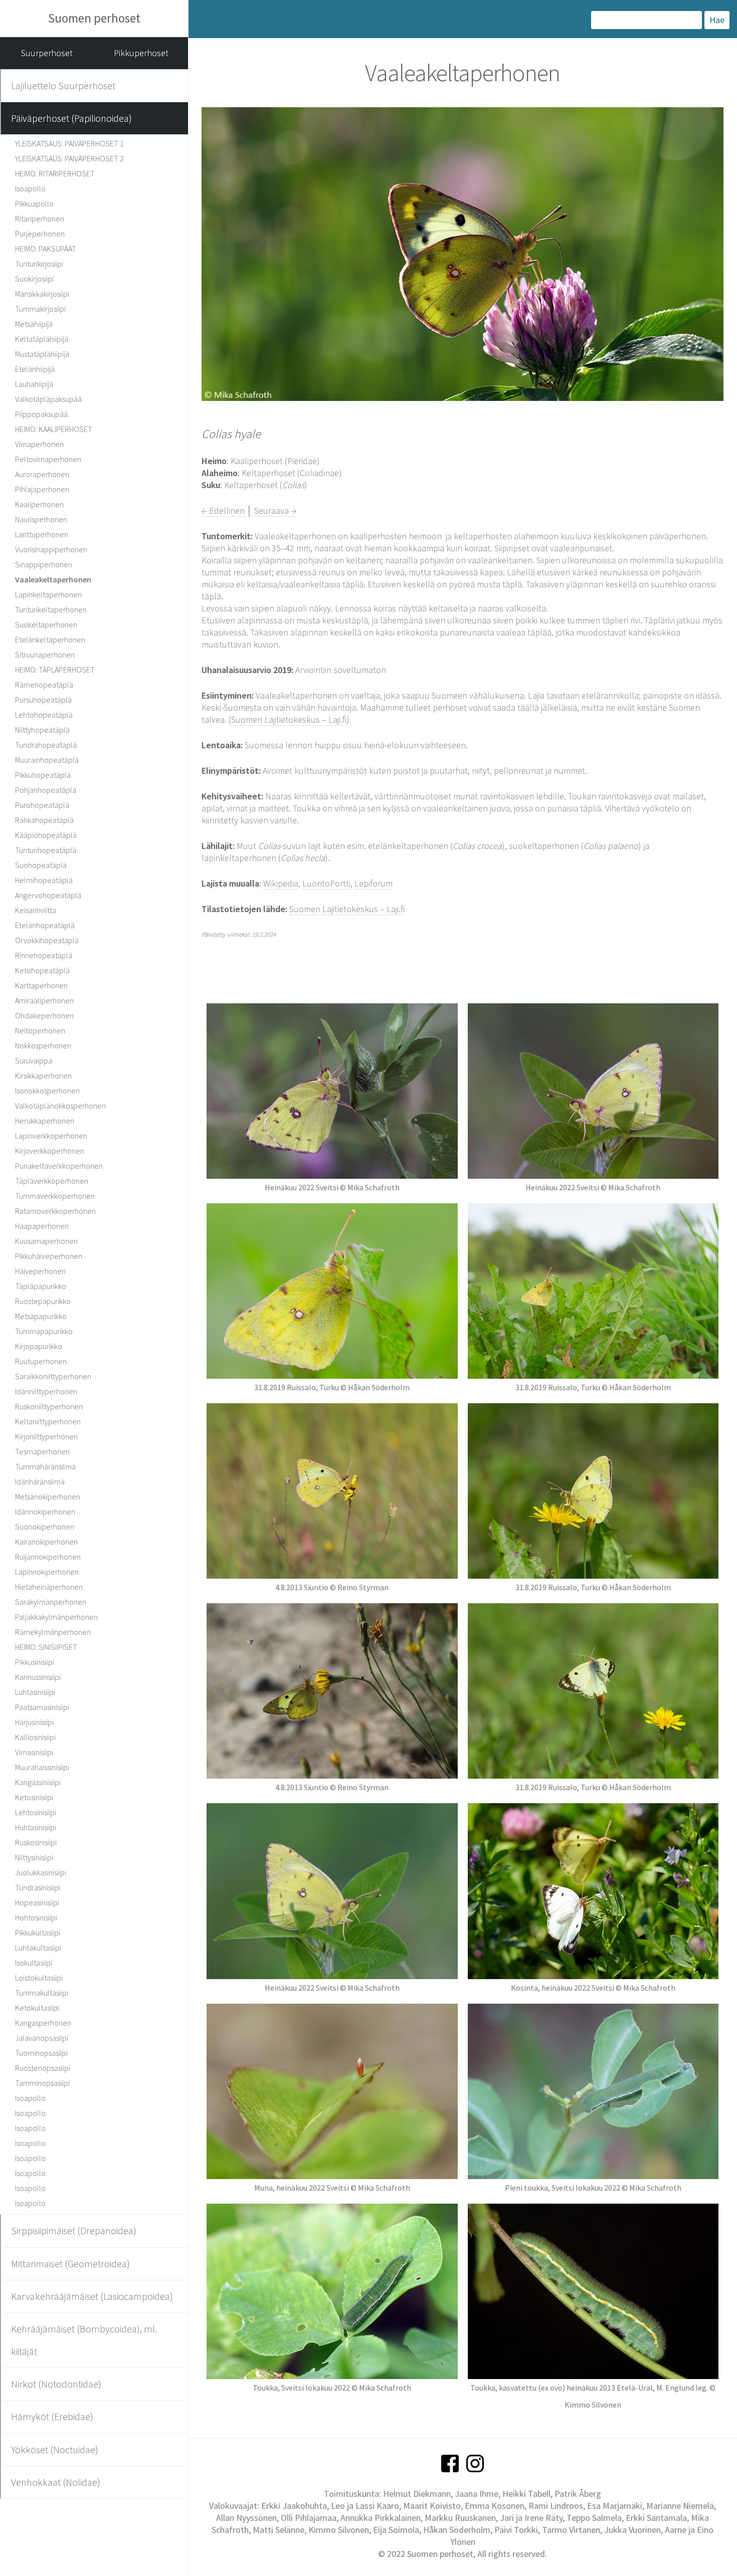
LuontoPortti (326, 883)
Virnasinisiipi (34, 1752)
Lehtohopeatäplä (44, 715)
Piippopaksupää (41, 414)
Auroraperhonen (42, 474)
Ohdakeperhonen (44, 1015)
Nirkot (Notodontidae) (56, 2384)
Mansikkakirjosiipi (42, 294)
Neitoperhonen (40, 1030)
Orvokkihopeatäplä (47, 940)
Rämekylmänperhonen (53, 1632)
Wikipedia (281, 883)
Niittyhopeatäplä (42, 730)
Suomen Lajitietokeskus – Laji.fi (289, 719)
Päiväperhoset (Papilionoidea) (71, 118)
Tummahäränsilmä (45, 1466)
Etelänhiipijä (35, 369)
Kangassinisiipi (38, 1782)
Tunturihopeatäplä (46, 850)
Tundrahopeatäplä (46, 745)
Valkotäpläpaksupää (48, 399)
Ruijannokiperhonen (48, 1557)
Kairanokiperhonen (46, 1542)
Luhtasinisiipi (35, 1692)
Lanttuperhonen (42, 534)
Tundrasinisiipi (38, 1887)
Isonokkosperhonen (47, 1091)
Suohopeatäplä (41, 865)
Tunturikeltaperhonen (51, 609)
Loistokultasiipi (39, 1978)
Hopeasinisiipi (37, 1902)
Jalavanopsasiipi (42, 2038)
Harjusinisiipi (34, 1722)
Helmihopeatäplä (44, 880)
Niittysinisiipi (34, 1857)
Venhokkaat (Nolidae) (56, 2482)
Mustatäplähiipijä (42, 354)
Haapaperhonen (42, 1226)
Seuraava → (275, 510)
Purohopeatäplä (42, 805)
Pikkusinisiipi (35, 1662)
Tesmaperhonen (42, 1451)
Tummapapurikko (44, 1331)
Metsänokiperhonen (48, 1496)
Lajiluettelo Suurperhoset (63, 85)
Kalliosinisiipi (35, 1737)
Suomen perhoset (94, 18)
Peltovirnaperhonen (48, 459)
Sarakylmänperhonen (51, 1602)
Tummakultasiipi (42, 1993)
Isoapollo (30, 188)
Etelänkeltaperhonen (50, 639)
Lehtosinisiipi (36, 1812)
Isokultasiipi (34, 1963)
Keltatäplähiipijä (42, 339)
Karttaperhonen (41, 985)
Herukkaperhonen (45, 1121)
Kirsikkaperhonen (43, 1076)
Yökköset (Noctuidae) (55, 2449)
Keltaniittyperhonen (48, 1421)
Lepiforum (374, 883)
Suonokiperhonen (45, 1527)
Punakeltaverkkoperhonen (59, 1166)
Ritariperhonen (40, 219)
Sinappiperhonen (44, 564)
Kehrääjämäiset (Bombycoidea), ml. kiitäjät (84, 2340)
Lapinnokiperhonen (47, 1572)
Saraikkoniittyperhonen (53, 1376)
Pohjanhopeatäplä (46, 790)
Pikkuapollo (34, 203)
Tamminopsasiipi (42, 2083)
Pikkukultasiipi (38, 1933)
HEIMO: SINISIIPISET (46, 1647)
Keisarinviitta (36, 910)
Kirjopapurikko (39, 1346)
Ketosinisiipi (34, 1797)
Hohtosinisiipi (36, 1917)
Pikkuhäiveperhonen (49, 1256)
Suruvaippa (34, 1060)
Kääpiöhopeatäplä (46, 835)
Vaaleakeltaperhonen (53, 579)
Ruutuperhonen (41, 1361)
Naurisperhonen (41, 519)
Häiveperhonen (40, 1271)
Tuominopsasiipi (41, 2053)
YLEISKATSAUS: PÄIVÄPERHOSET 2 (69, 158)
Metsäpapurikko (41, 1316)
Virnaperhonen (39, 444)
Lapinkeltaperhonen (48, 594)
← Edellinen (224, 510)
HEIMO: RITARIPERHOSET (55, 173)
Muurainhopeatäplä (47, 760)
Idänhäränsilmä (40, 1481)
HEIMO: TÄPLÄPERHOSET (55, 670)
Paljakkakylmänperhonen (56, 1617)
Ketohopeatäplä (42, 970)
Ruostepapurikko (43, 1301)
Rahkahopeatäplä (44, 820)
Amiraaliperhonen (44, 1000)
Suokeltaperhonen (46, 624)
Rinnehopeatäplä (44, 955)
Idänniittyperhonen (46, 1391)
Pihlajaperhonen (42, 489)
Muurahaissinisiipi (42, 1767)
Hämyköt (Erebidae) (52, 2416)
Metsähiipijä (34, 324)
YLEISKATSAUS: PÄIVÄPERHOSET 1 (69, 143)
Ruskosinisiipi (36, 1842)
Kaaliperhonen (39, 504)
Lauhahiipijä (34, 384)
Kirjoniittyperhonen (46, 1436)
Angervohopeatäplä (48, 895)
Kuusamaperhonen (46, 1241)
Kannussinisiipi (38, 1677)
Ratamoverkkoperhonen (55, 1211)
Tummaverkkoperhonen (55, 1196)
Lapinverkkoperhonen (51, 1136)
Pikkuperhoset (141, 53)
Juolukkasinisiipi (41, 1872)
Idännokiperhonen (45, 1512)
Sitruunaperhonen (45, 655)
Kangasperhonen (43, 2023)
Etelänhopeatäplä (45, 925)
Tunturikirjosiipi (39, 264)
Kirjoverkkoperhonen (50, 1151)
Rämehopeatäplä (44, 685)
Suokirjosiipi (34, 279)
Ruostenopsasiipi (43, 2068)
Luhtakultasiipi (38, 1948)
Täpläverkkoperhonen (52, 1181)
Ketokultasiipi (37, 2008)
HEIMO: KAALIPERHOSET (54, 429)
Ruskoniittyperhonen (49, 1406)
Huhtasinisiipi (36, 1827)
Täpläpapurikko (41, 1286)
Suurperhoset (47, 53)
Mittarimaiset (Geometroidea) (70, 2264)
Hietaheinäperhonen (49, 1587)
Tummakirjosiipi (40, 309)
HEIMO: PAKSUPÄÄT (46, 249)
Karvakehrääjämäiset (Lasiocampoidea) (92, 2296)
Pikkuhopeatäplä (43, 775)
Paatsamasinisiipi (42, 1707)
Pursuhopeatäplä (43, 700)
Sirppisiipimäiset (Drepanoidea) (74, 2230)
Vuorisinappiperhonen (51, 549)
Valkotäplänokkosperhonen (60, 1106)
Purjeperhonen (40, 234)
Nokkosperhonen (43, 1045)
